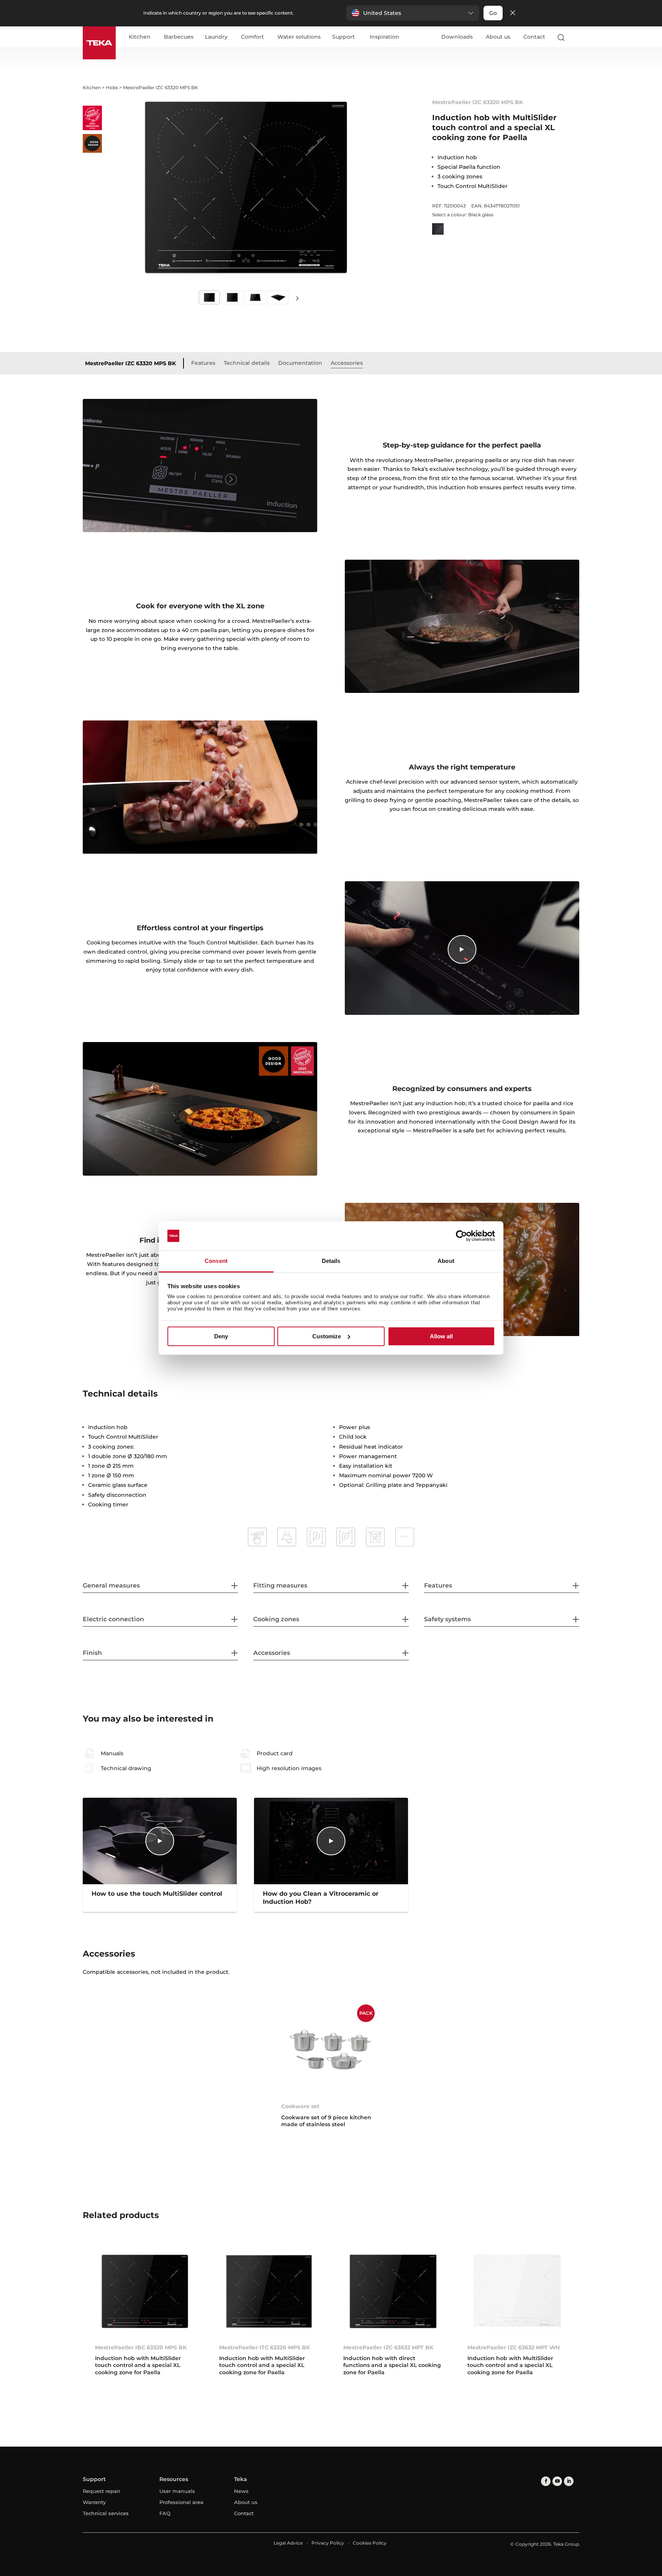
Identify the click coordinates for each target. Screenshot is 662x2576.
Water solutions (299, 37)
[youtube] (557, 2481)
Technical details (247, 363)
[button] (413, 13)
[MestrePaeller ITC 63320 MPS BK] (269, 2291)
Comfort (252, 37)
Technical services (106, 2513)
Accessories (347, 363)
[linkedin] (569, 2481)
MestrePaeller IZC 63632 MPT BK (388, 2347)
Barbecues (179, 37)
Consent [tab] (216, 1261)
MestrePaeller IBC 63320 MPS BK (141, 2347)
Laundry (216, 37)
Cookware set (300, 2106)
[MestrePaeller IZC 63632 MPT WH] (517, 2291)
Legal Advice (288, 2543)
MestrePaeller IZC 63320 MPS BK (130, 363)
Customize (327, 1336)
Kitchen (140, 37)
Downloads (457, 37)
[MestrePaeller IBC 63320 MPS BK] (145, 2291)
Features (203, 363)
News (241, 2491)
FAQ (165, 2513)
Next (297, 298)
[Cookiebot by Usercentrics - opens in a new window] (461, 1236)
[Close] (513, 13)
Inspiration (384, 37)
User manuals (177, 2491)
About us (498, 37)
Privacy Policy (328, 2543)
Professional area (181, 2502)
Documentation (300, 363)
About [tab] (446, 1261)
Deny (221, 1336)
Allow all (441, 1336)
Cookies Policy (370, 2543)
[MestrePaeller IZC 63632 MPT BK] (393, 2291)
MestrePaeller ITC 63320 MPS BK (265, 2347)
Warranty (94, 2502)
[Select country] (576, 37)
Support (343, 37)
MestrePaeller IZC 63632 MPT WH (514, 2347)
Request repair (102, 2491)
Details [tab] (331, 1261)
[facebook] (546, 2481)
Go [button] (493, 13)
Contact (534, 37)
